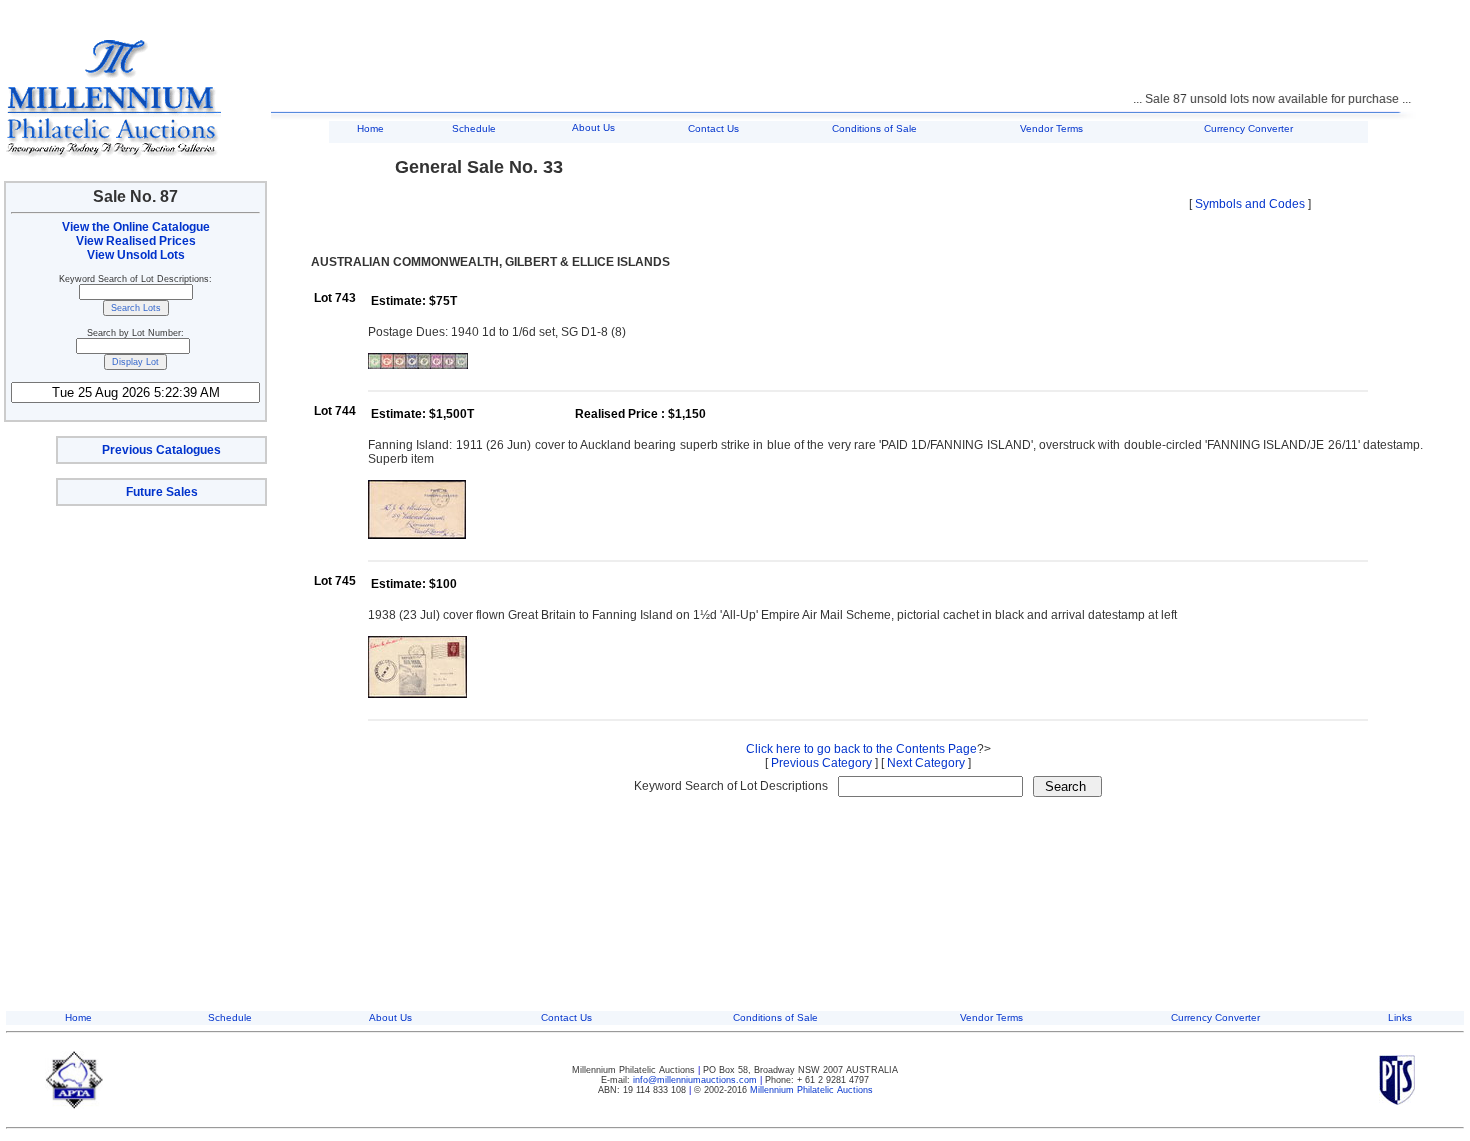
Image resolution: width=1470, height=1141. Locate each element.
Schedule (474, 128)
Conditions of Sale (874, 128)
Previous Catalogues (161, 450)
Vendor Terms (1051, 128)
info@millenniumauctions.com (696, 1080)
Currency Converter (1248, 128)
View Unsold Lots (136, 255)
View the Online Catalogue (136, 227)
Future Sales (162, 492)
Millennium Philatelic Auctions (811, 1090)
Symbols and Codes (1250, 204)
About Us (593, 127)
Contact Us (713, 128)
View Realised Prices (136, 241)
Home (370, 128)
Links (1400, 1017)
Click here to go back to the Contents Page (861, 749)
